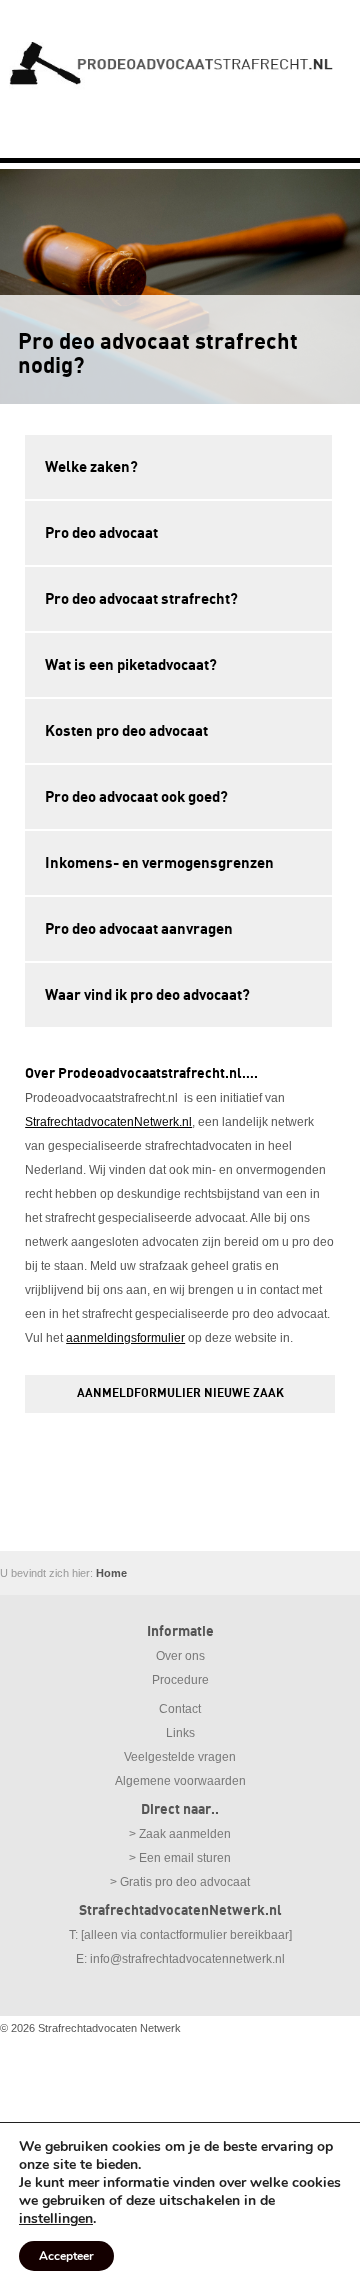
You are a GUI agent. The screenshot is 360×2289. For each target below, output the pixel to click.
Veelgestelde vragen (180, 1757)
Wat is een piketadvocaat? (131, 665)
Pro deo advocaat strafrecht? (141, 599)
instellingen (56, 2219)
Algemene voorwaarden (180, 1781)
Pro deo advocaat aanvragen (139, 929)
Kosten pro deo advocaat (126, 731)
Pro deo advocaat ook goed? (136, 797)
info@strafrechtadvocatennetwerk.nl (187, 1959)
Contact (180, 1709)
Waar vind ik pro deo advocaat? (147, 995)
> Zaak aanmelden (180, 1834)
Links (180, 1733)
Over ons (180, 1656)
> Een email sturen (180, 1858)
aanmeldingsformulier (125, 1338)
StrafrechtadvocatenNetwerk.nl (108, 1122)
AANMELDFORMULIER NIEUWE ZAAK (180, 1393)
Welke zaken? (91, 467)
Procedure (180, 1680)
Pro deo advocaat (101, 533)
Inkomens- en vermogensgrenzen (159, 863)
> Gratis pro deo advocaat (180, 1882)
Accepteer (66, 2256)
